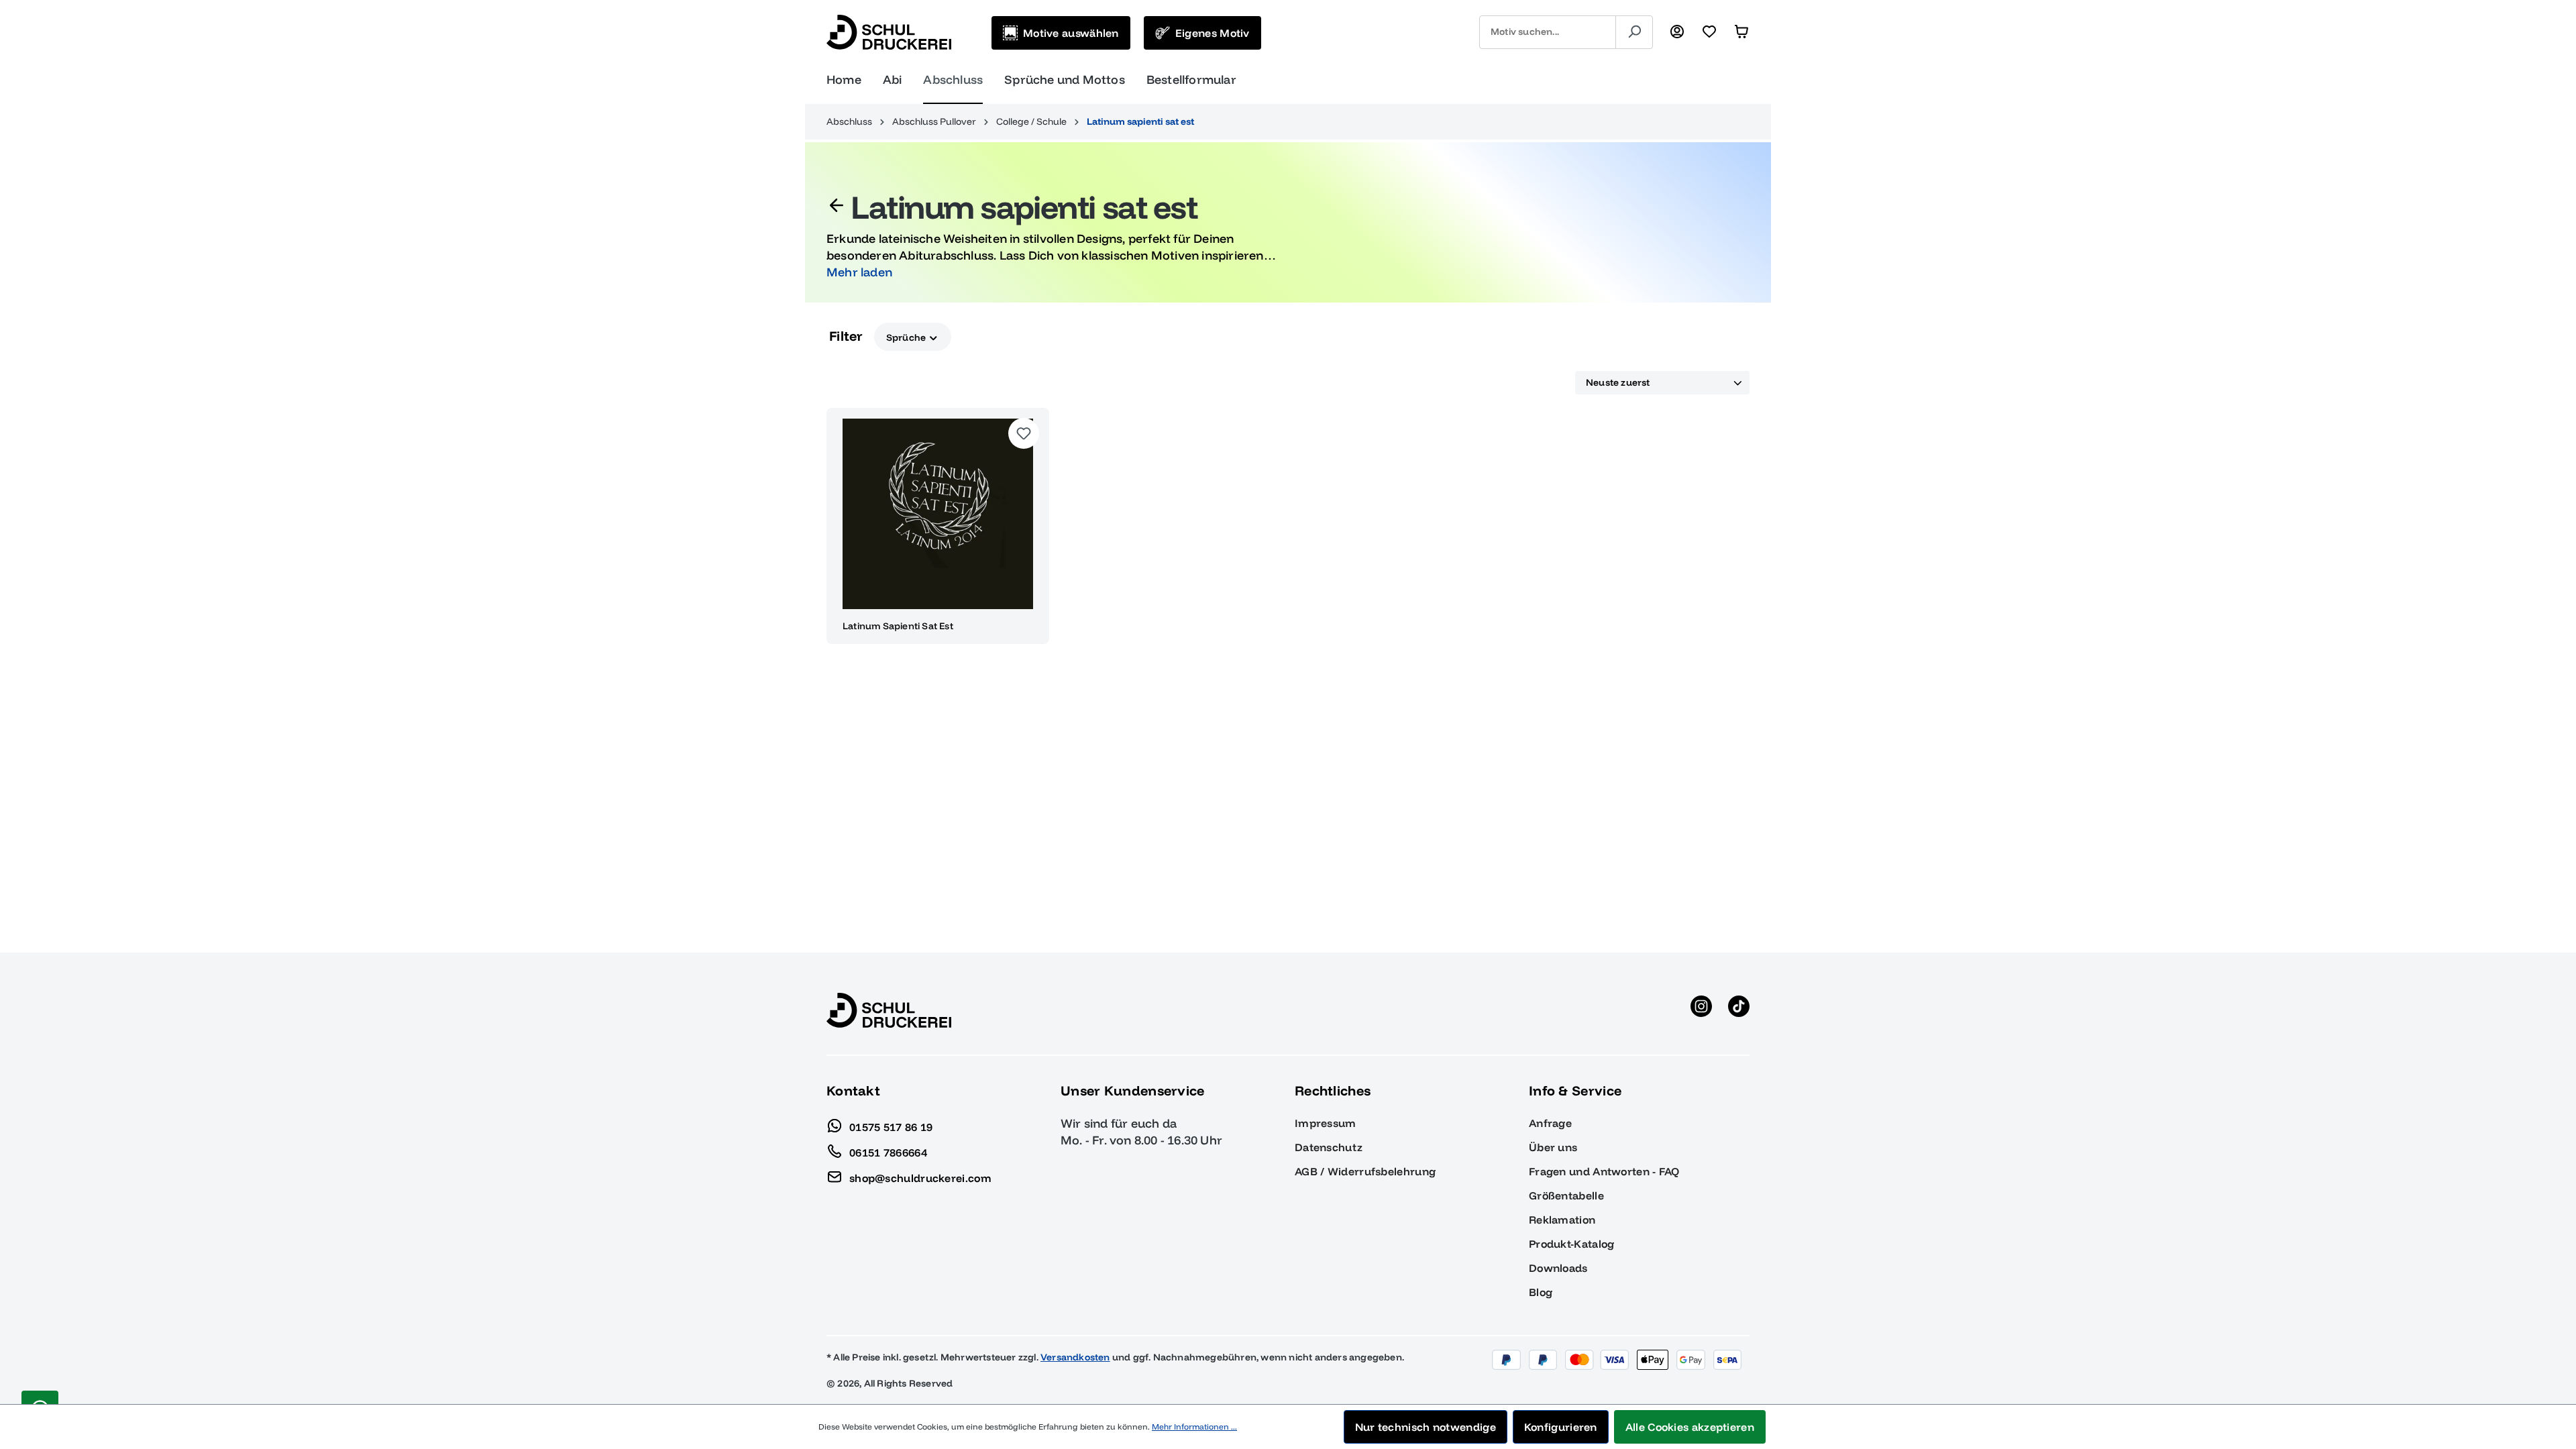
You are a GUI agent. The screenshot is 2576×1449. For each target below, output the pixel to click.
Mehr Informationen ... (1194, 1427)
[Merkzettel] (1709, 32)
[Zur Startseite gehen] (889, 32)
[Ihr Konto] (1677, 32)
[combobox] (1548, 32)
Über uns (1553, 1147)
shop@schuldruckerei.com (920, 1177)
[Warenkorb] (1741, 32)
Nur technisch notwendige (1426, 1427)
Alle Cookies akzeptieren (1690, 1427)
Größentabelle (1566, 1195)
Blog (1541, 1292)
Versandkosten (1075, 1357)
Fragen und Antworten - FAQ (1604, 1171)
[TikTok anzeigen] (1739, 1010)
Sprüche (907, 337)
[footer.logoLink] (889, 1010)
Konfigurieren (1561, 1427)
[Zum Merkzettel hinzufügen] (1024, 433)
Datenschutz (1329, 1147)
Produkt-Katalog (1572, 1244)
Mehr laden (859, 272)
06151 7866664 (888, 1152)
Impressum (1326, 1123)
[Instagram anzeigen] (1701, 1010)
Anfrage (1550, 1123)
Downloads (1558, 1268)
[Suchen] (1634, 32)
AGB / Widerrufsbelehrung (1365, 1171)
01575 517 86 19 (891, 1126)
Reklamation (1562, 1220)
